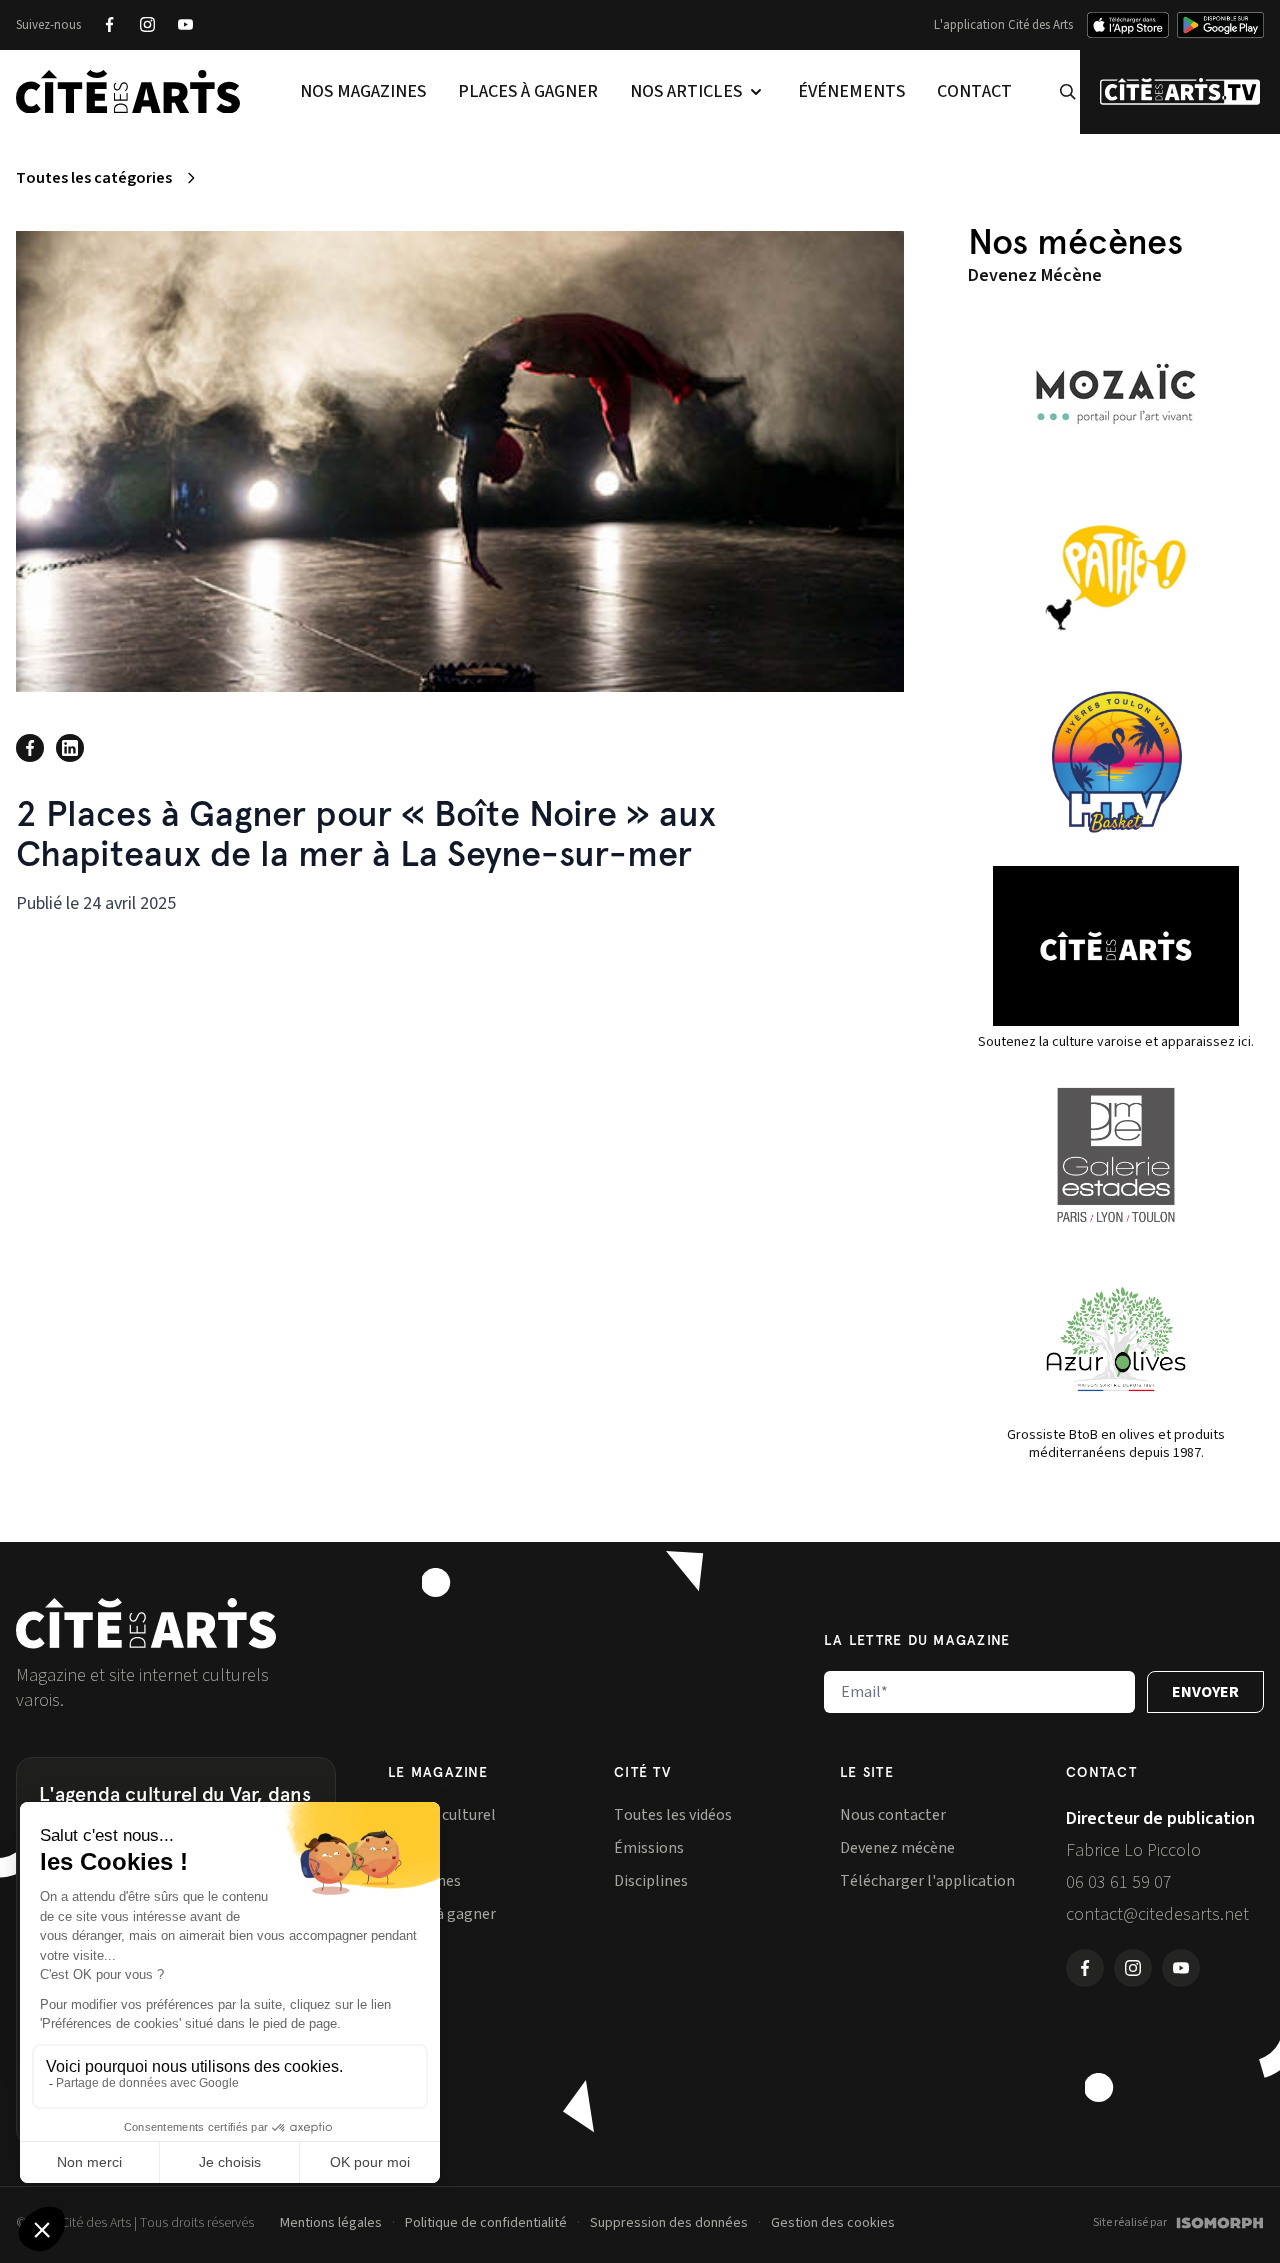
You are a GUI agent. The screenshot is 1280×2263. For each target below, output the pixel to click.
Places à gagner (528, 91)
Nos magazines (363, 91)
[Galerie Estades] (1116, 1155)
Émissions (649, 1848)
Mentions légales (331, 2223)
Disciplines (651, 1881)
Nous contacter (893, 1815)
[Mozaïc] (1116, 394)
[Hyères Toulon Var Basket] (1116, 762)
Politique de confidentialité (486, 2223)
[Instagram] (147, 25)
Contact (974, 91)
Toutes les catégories (94, 178)
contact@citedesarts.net (1157, 1914)
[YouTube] (185, 25)
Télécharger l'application (927, 1881)
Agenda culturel (442, 1815)
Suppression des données (669, 2223)
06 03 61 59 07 (1119, 1882)
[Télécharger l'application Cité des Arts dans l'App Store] (1128, 25)
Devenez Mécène (1035, 275)
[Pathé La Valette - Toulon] (1116, 578)
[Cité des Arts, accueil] (146, 1623)
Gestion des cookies (833, 2223)
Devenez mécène (897, 1848)
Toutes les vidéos (673, 1815)
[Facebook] (109, 25)
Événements (851, 91)
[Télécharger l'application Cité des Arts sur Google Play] (1220, 25)
